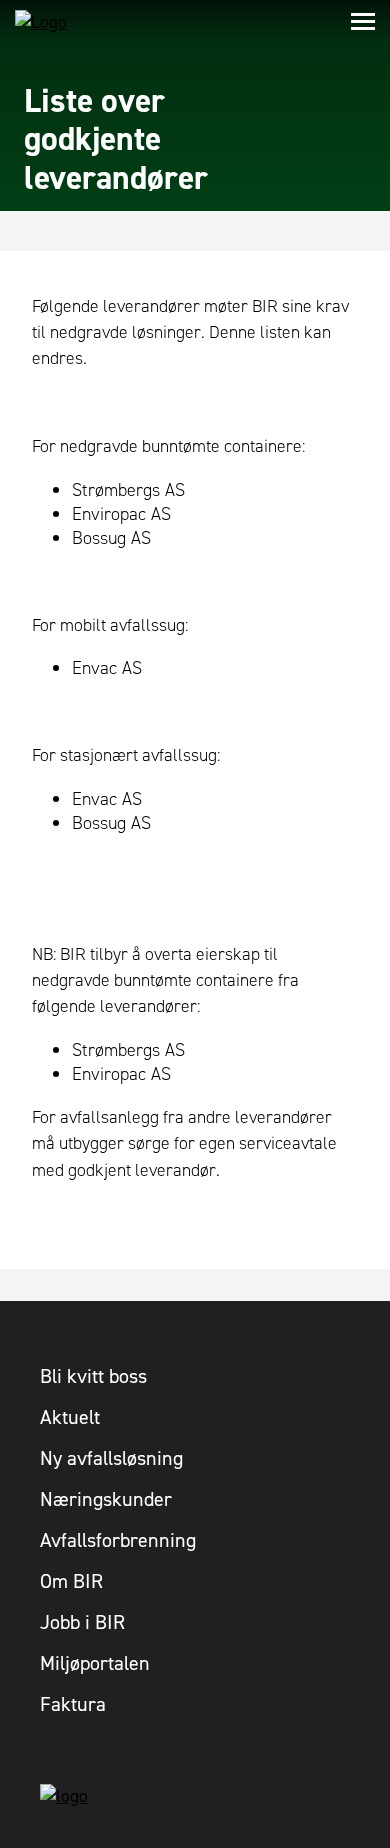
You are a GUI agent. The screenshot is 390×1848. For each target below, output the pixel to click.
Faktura (73, 1704)
